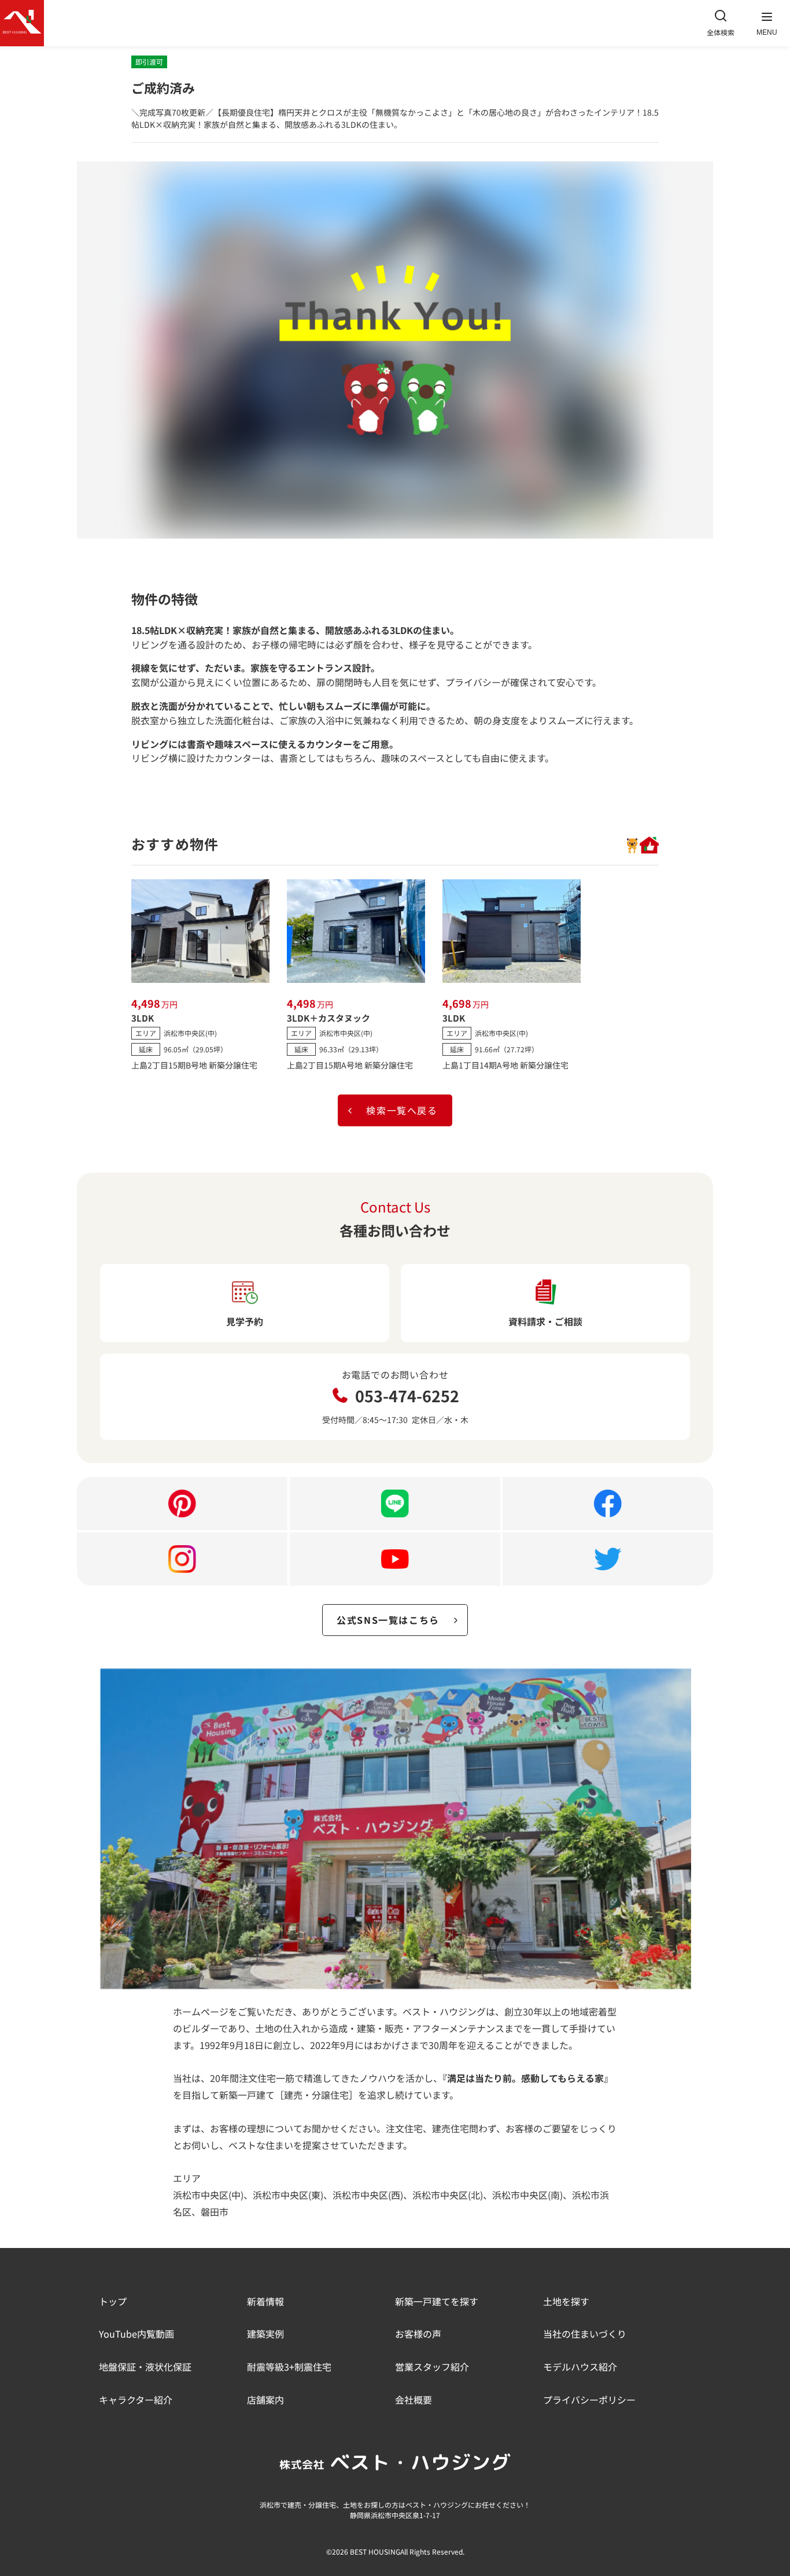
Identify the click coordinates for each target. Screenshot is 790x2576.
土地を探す (566, 2301)
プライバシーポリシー (589, 2400)
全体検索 (721, 32)
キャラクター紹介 (136, 2400)
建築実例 (265, 2334)
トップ (113, 2301)
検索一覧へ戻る (402, 1110)
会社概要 (414, 2400)
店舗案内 (265, 2400)
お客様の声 (418, 2334)
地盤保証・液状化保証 (145, 2367)
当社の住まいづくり (585, 2334)
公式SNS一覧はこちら (388, 1620)
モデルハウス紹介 (580, 2367)
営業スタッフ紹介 (432, 2367)
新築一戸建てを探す (437, 2301)
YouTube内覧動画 (136, 2334)
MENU (767, 32)
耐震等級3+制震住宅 (289, 2367)
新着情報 (265, 2301)
